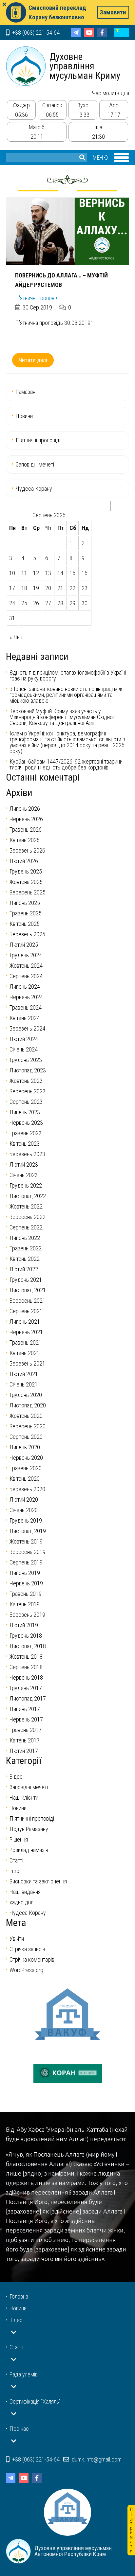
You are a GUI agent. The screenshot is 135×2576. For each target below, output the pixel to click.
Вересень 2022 (28, 1217)
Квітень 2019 (25, 1604)
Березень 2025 (27, 934)
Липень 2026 (25, 809)
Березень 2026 (27, 850)
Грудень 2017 (26, 1688)
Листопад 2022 (28, 1196)
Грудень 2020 (26, 1395)
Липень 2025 (25, 903)
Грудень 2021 (26, 1280)
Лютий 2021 (24, 1374)
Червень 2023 (26, 1123)
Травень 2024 (26, 1007)
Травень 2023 (26, 1133)
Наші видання (25, 1892)
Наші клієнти (24, 1798)
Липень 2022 (25, 1238)
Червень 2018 (26, 1677)
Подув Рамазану (29, 1829)
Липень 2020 (25, 1447)
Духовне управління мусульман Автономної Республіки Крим (26, 66)
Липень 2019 (25, 1573)
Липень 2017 (25, 1709)
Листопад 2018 (28, 1646)
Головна (19, 2296)
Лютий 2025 (24, 945)
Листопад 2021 (28, 1290)
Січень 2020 (24, 1510)
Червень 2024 (26, 997)
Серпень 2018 (26, 1667)
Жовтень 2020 (26, 1416)
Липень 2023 (25, 1112)
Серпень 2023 (26, 1102)
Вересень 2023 (28, 1091)
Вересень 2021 (28, 1301)
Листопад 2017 (28, 1698)
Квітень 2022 (25, 1259)
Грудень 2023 (26, 1060)
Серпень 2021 (26, 1311)
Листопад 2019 (28, 1531)
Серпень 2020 (26, 1437)
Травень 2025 (26, 913)
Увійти (17, 1939)
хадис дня (21, 1902)
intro (14, 1871)
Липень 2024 (25, 987)
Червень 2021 (26, 1332)
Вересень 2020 (28, 1426)
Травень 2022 (26, 1248)
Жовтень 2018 (26, 1657)
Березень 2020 (27, 1489)
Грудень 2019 (26, 1520)
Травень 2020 (26, 1468)
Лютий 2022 (24, 1269)
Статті (16, 1860)
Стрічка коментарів (32, 1959)
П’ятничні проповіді (38, 440)
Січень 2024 (24, 1049)
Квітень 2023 (25, 1144)
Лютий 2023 (24, 1164)
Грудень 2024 (26, 955)
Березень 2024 (27, 1028)
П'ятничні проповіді (37, 298)
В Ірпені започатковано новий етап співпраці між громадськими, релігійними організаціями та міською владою (66, 695)
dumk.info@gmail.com (96, 2459)
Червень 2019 (26, 1583)
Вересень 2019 (28, 1552)
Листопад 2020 (28, 1405)
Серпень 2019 (26, 1562)
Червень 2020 (26, 1458)
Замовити (113, 12)
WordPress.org (26, 1970)
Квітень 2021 (25, 1353)
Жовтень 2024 (26, 966)
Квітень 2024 (25, 1018)
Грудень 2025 (26, 871)
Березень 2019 (27, 1615)
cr (121, 33)
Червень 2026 (26, 819)
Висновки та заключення (38, 1881)
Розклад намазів (29, 1850)
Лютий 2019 (24, 1625)
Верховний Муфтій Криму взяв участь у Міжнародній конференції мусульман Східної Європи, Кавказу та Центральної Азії (62, 717)
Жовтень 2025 (26, 882)
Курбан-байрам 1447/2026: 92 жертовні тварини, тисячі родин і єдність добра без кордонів (67, 764)
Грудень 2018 (26, 1636)
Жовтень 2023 (26, 1081)
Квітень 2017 (25, 1740)
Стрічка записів (27, 1949)
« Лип (16, 637)
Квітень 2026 (25, 840)
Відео (16, 1777)
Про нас (19, 2429)
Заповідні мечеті (35, 464)
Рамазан (26, 392)
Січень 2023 (24, 1175)
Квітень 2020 (25, 1479)
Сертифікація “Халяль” (35, 2401)
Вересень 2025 (28, 892)
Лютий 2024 (24, 1039)
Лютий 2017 (24, 1751)
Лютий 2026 (24, 861)
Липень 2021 (25, 1322)
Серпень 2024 (26, 976)
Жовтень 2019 (26, 1541)
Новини (24, 416)
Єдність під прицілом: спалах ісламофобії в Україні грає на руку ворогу (68, 675)
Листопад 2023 (28, 1070)
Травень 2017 (26, 1730)
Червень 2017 (26, 1719)
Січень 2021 (24, 1384)
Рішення (19, 1839)
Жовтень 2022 (26, 1206)
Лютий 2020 (24, 1500)
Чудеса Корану (34, 489)
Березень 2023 (27, 1154)
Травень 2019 (26, 1594)
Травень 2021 (26, 1342)
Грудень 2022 (26, 1185)
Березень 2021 (27, 1363)
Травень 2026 (26, 829)
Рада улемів (24, 2374)
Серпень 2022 (26, 1227)
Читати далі (33, 360)
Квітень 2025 (25, 924)
